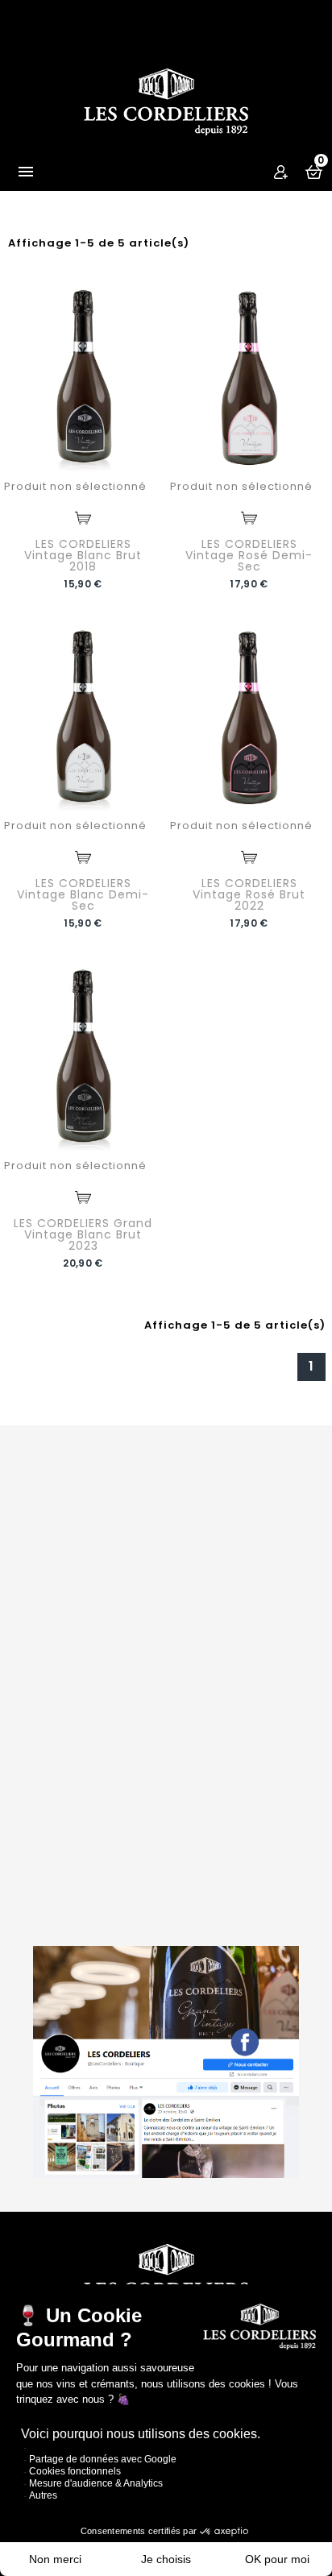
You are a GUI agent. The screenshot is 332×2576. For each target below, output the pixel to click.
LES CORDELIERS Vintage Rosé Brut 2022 (249, 894)
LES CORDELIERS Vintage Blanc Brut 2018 (83, 555)
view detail (83, 518)
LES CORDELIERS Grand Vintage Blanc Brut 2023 (83, 1234)
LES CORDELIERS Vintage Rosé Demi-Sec (249, 555)
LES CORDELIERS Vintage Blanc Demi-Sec (83, 894)
